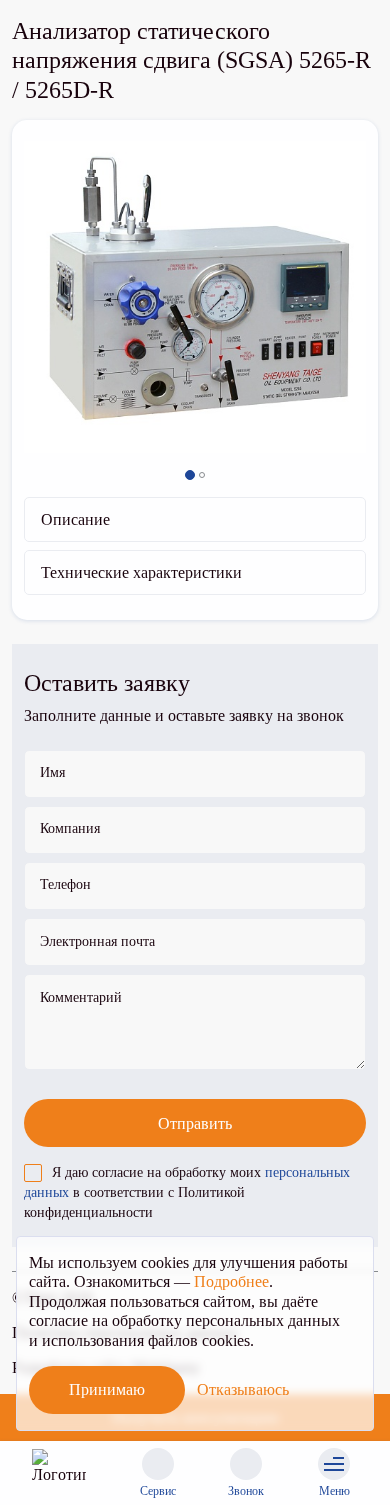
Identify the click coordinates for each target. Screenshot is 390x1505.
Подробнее (231, 1281)
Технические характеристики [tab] (141, 572)
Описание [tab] (75, 519)
